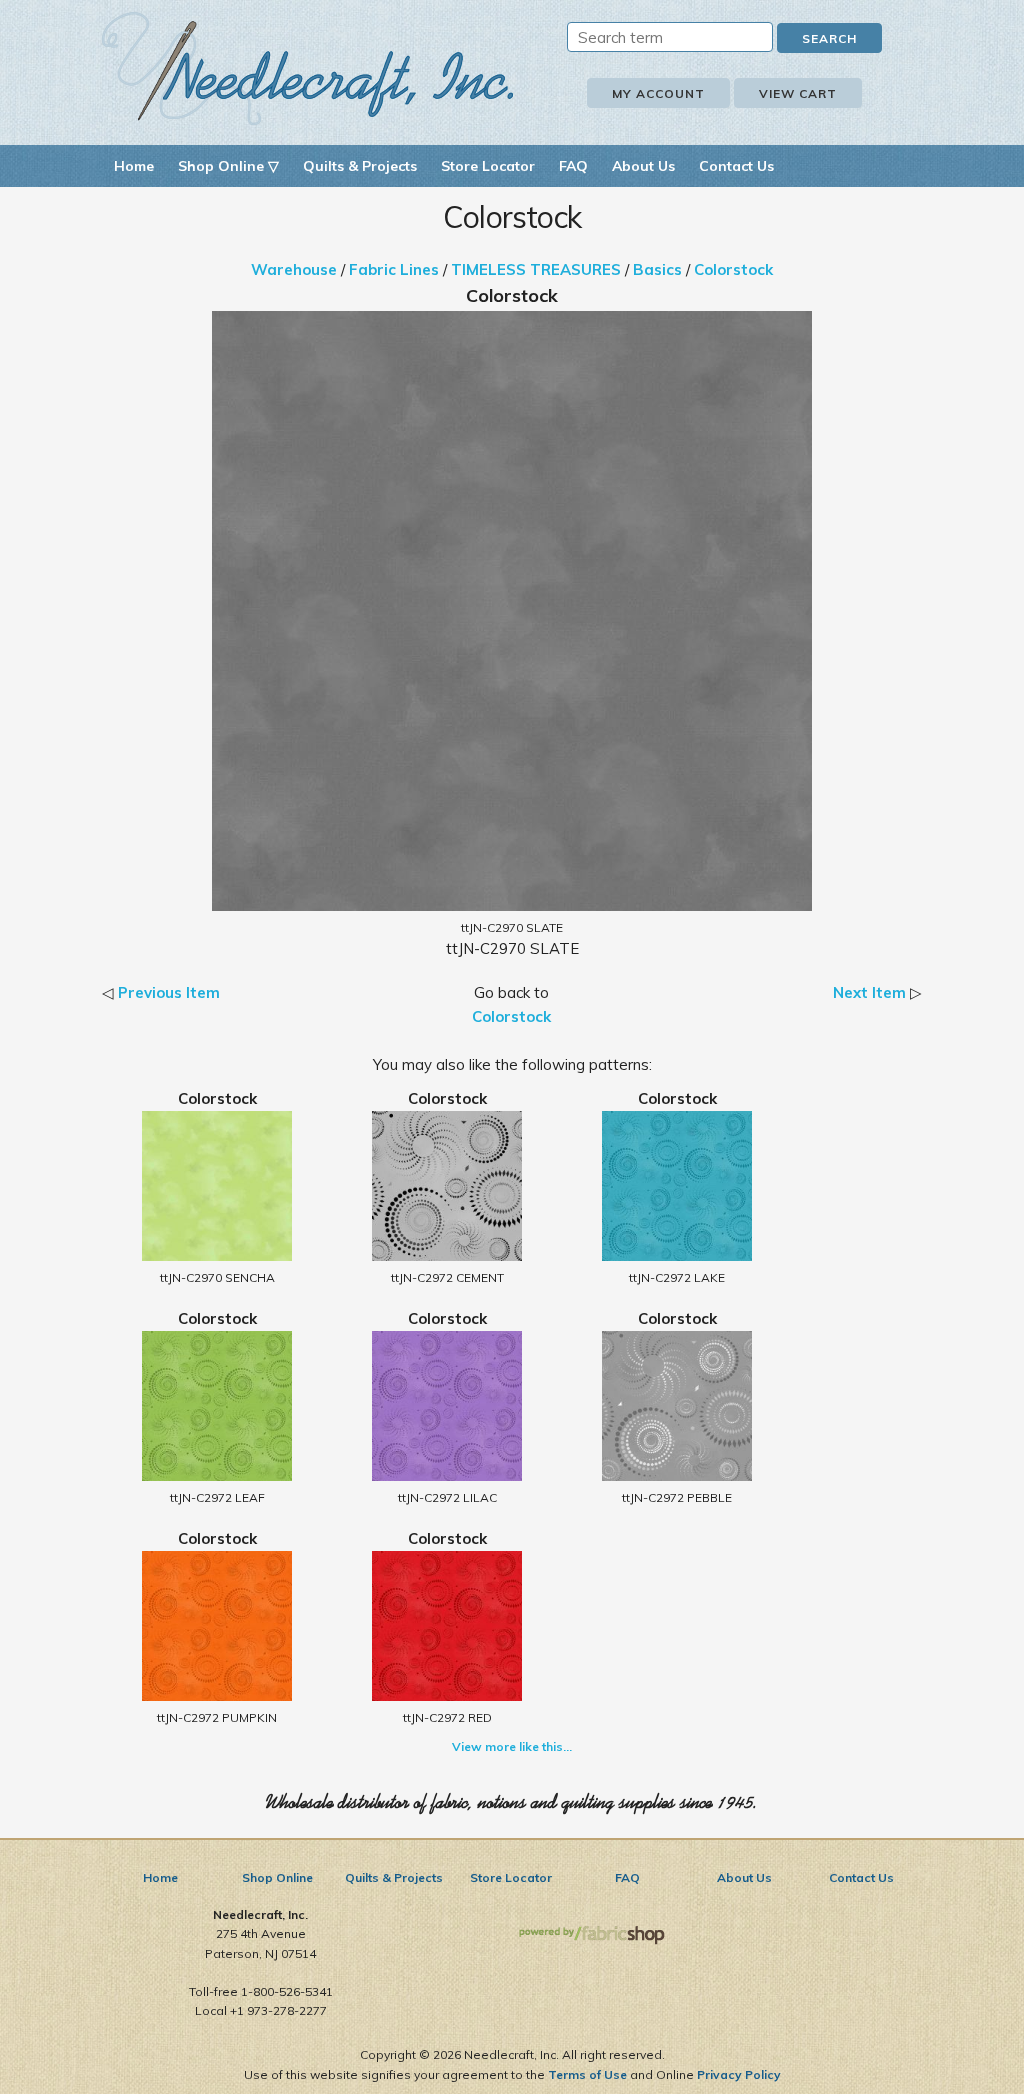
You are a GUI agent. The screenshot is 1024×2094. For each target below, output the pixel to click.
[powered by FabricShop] (591, 1935)
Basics (657, 269)
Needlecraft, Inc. (308, 68)
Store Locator (488, 166)
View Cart (798, 93)
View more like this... (512, 1746)
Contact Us (736, 166)
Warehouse (294, 269)
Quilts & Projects (360, 166)
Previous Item (169, 992)
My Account (658, 93)
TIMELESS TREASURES (536, 269)
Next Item (869, 992)
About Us (643, 166)
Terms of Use (587, 2074)
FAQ (573, 166)
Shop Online (277, 1877)
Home (134, 166)
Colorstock (733, 269)
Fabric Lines (394, 269)
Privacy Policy (739, 2074)
